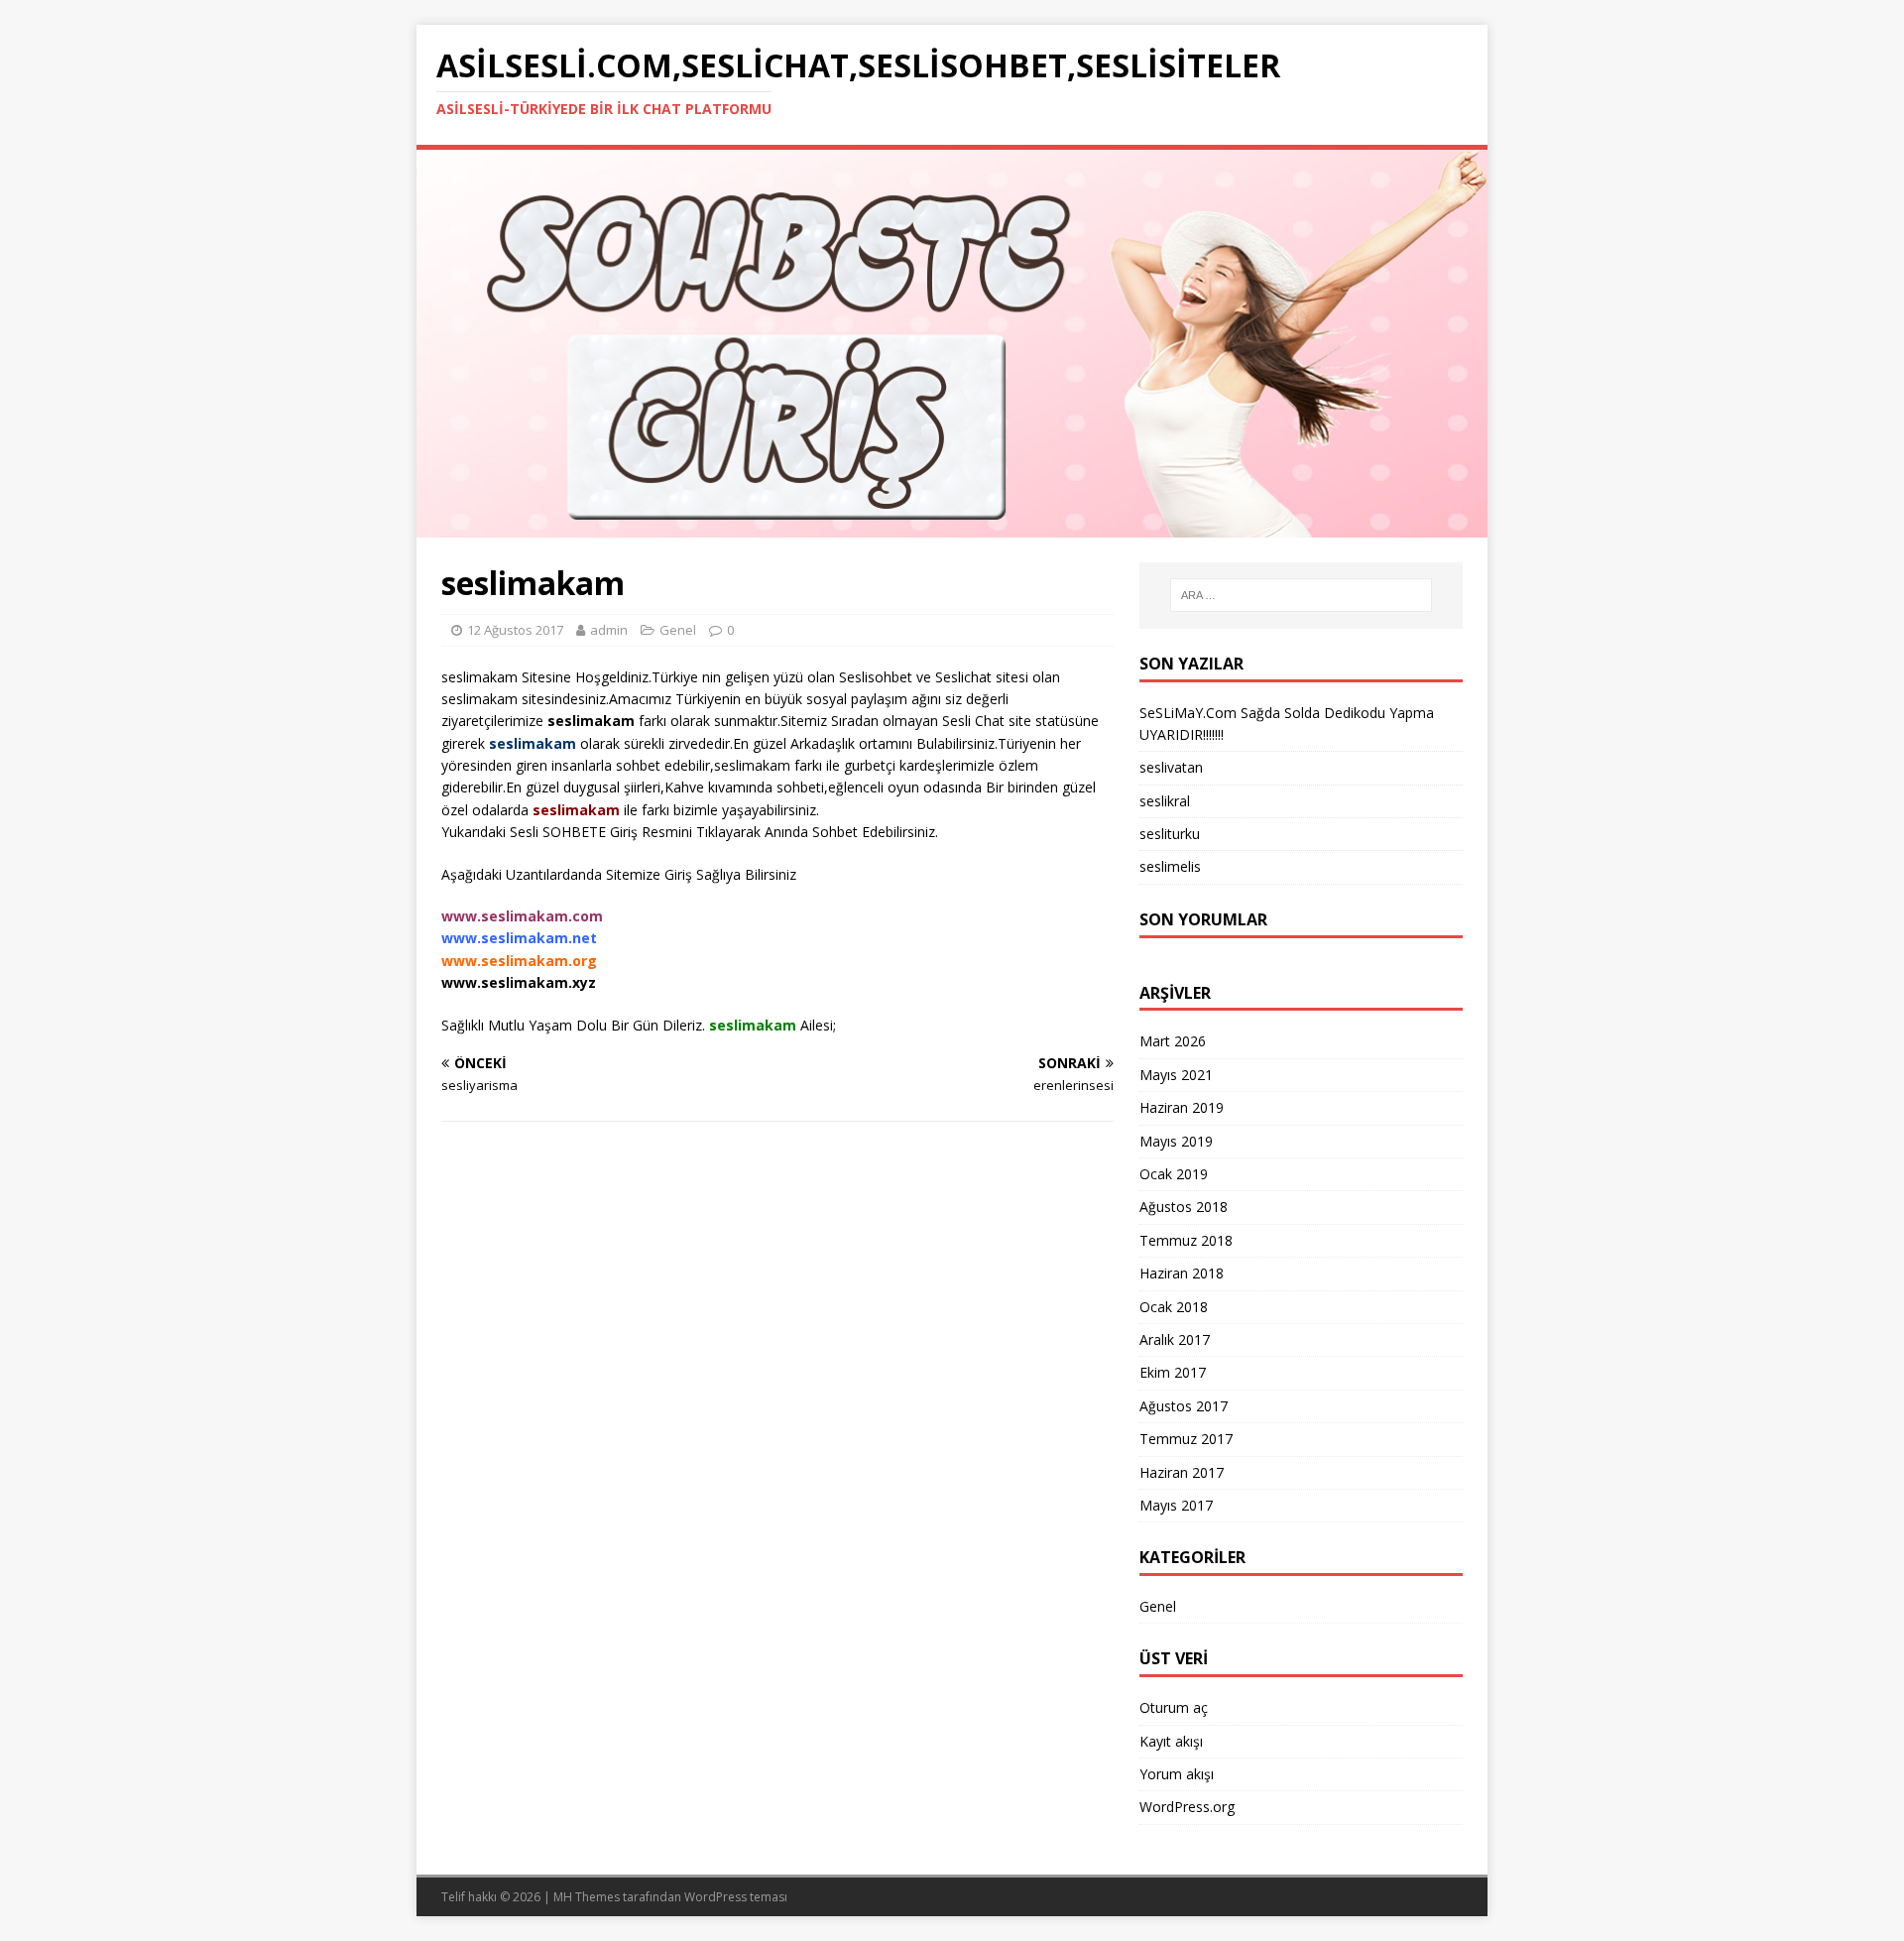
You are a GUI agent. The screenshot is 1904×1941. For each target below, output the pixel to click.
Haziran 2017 (1182, 1472)
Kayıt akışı (1171, 1741)
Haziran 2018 (1182, 1273)
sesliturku (1170, 834)
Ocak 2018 (1174, 1307)
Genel (1158, 1606)
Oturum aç (1174, 1707)
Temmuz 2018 (1186, 1240)
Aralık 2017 (1175, 1339)
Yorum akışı (1177, 1774)
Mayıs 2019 (1176, 1141)
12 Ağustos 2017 (515, 630)
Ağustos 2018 (1184, 1207)
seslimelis (1170, 866)
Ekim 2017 (1173, 1372)
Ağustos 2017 (1184, 1406)
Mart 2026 (1173, 1041)
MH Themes (587, 1897)
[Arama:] (1301, 595)
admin (609, 630)
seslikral (1165, 801)
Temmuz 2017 (1186, 1439)
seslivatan (1171, 767)
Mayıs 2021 (1176, 1075)
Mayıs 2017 (1176, 1505)
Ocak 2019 (1174, 1174)
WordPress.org (1187, 1807)
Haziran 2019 (1182, 1107)
